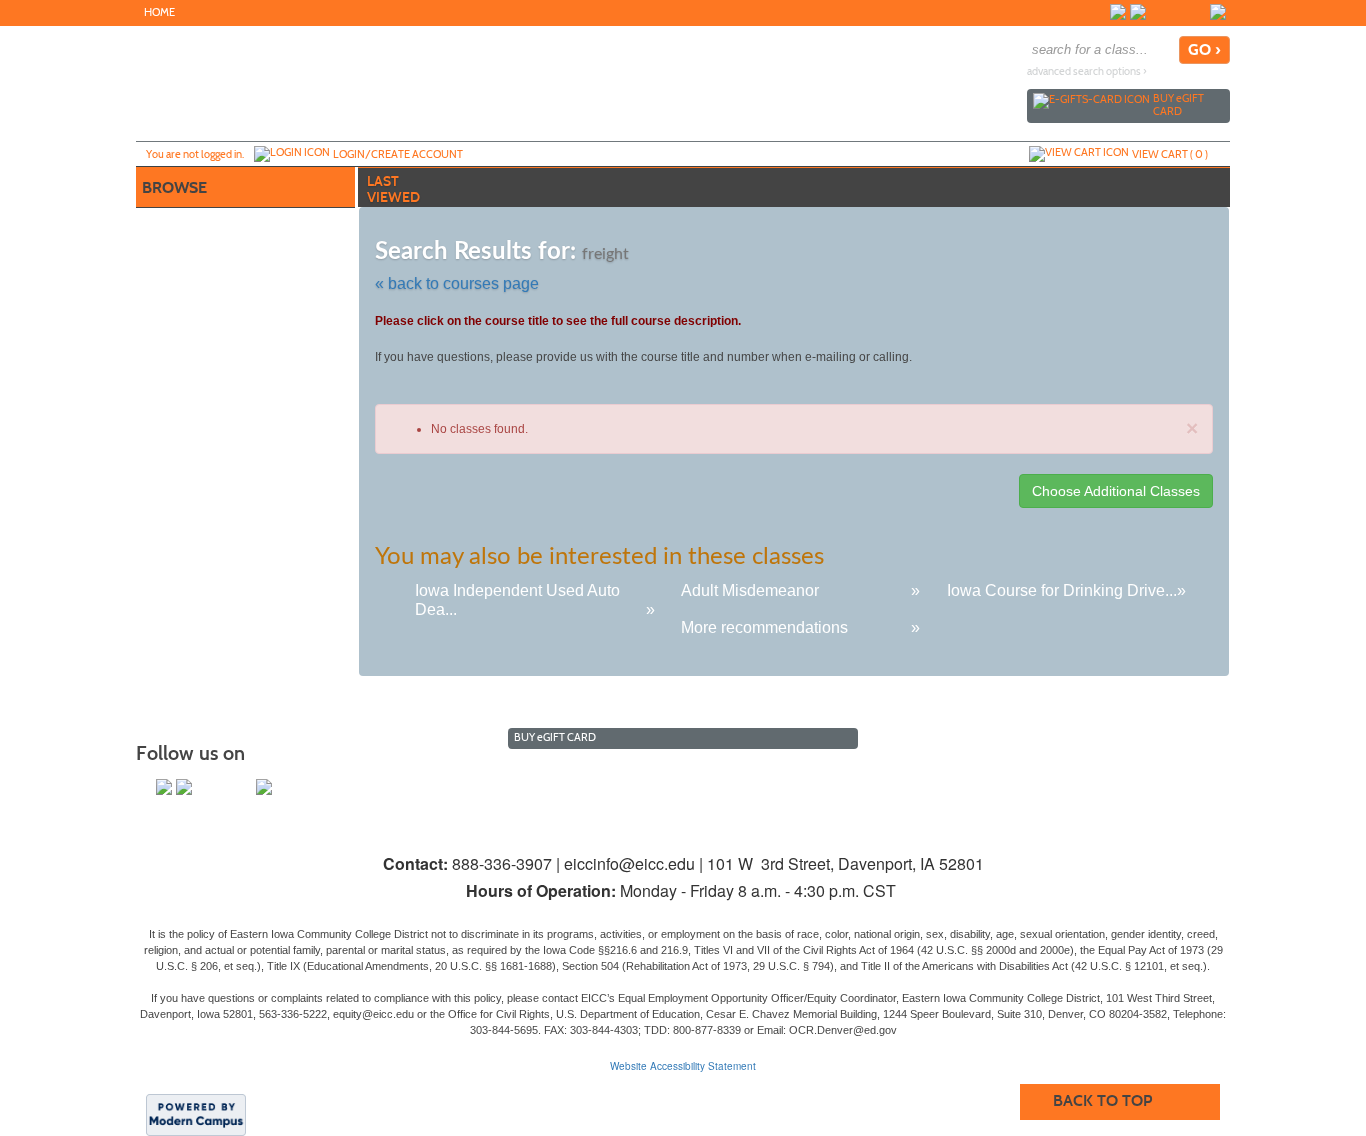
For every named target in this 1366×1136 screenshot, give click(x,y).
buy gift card (1178, 104)
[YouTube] (1178, 12)
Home (159, 12)
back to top (1102, 1100)
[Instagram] (1158, 12)
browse (174, 187)
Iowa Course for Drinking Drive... (1062, 590)
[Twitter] (1138, 12)
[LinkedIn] (1218, 12)
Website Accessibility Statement (683, 1066)
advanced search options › (1087, 71)
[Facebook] (1118, 12)
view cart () (1170, 154)
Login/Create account (398, 154)
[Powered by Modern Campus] (196, 1114)
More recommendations (764, 627)
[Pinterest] (1198, 12)
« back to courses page (457, 283)
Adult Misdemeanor (750, 590)
